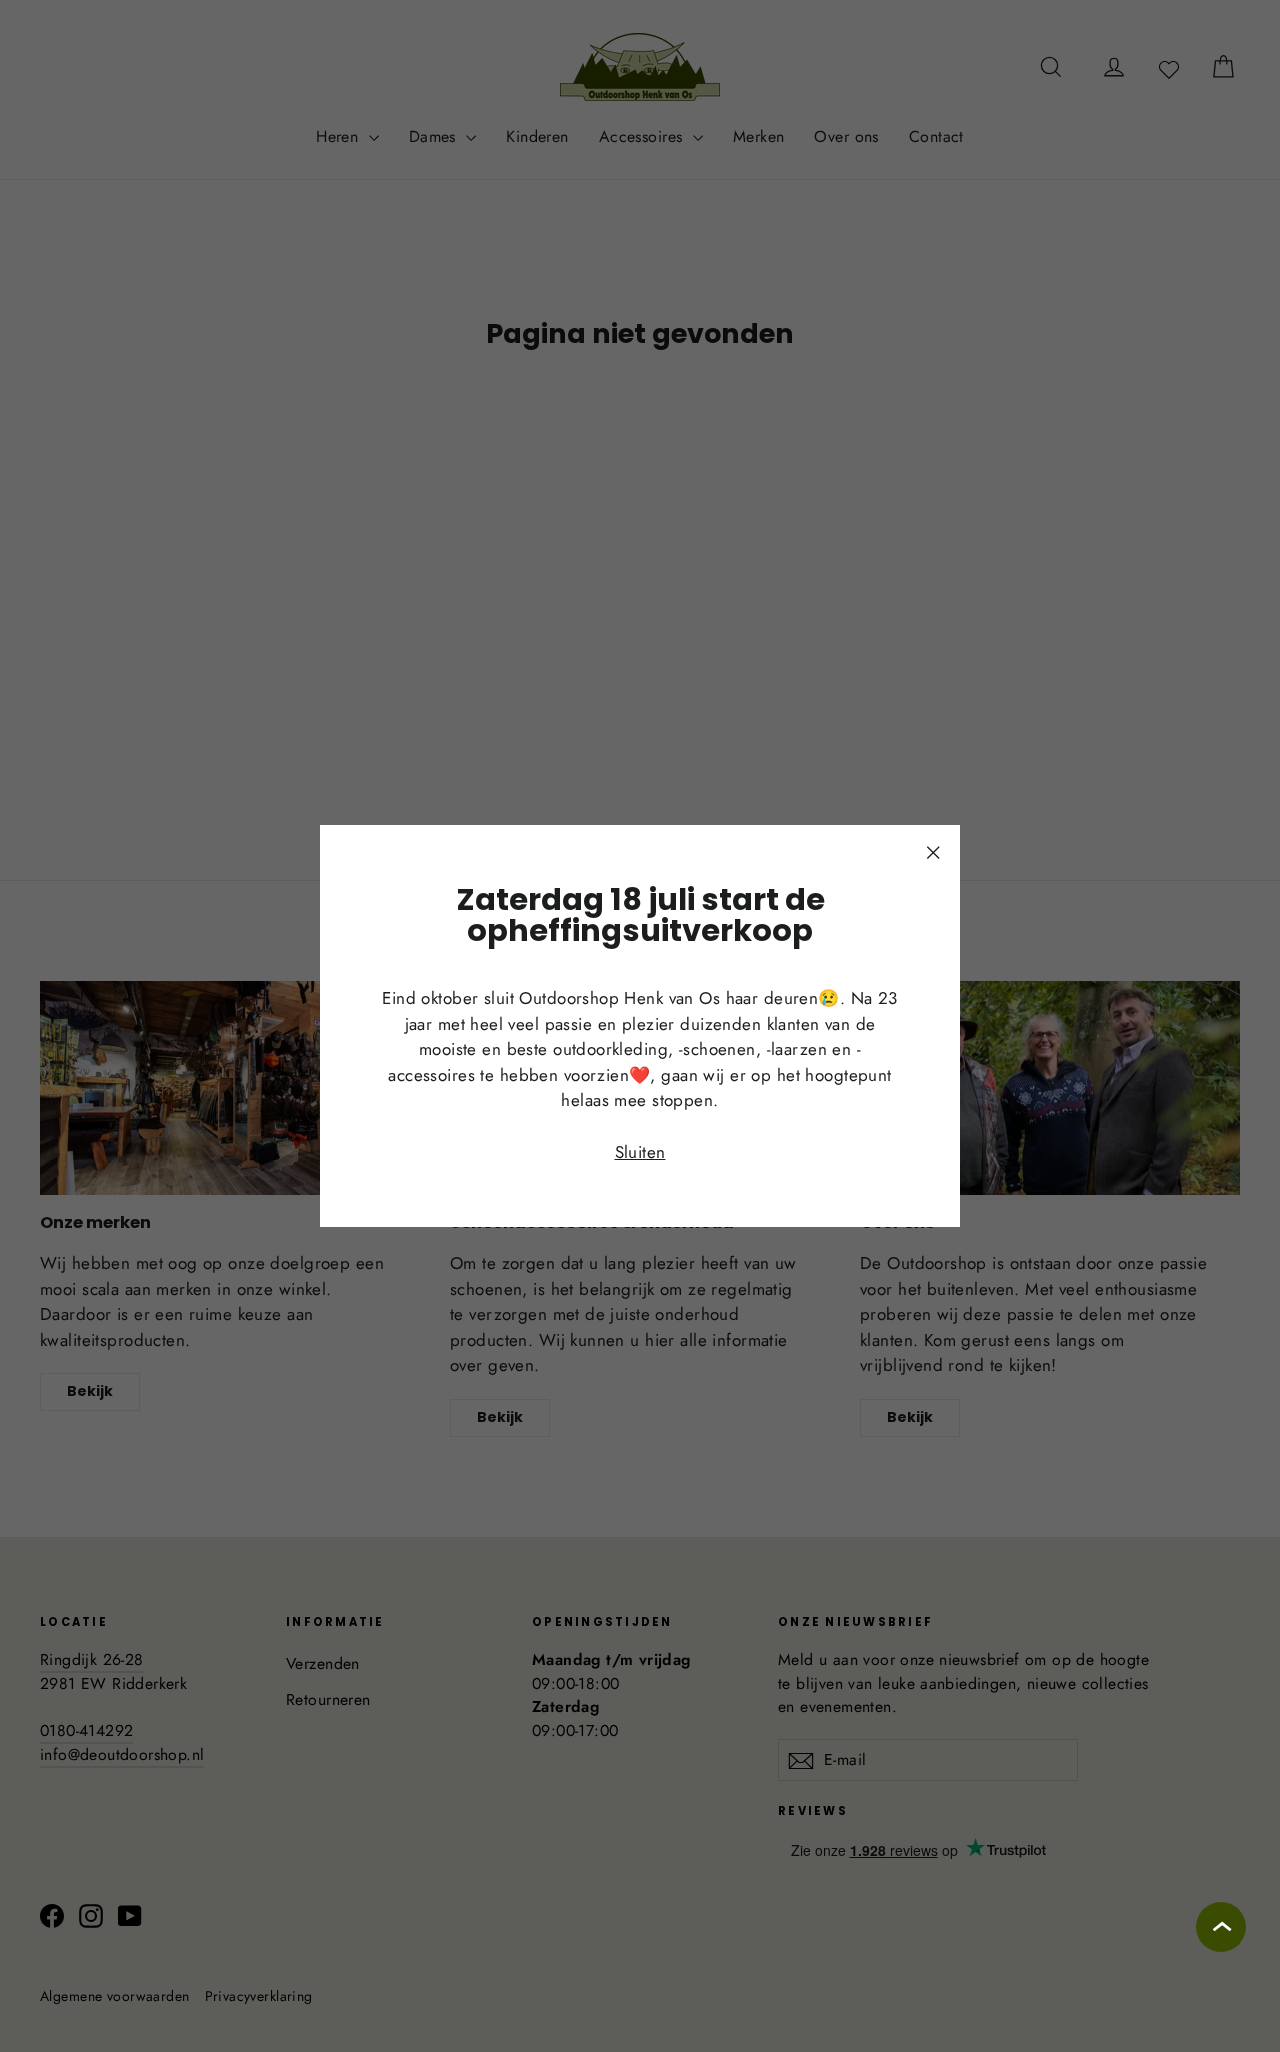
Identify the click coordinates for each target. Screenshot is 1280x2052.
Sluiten (640, 1152)
